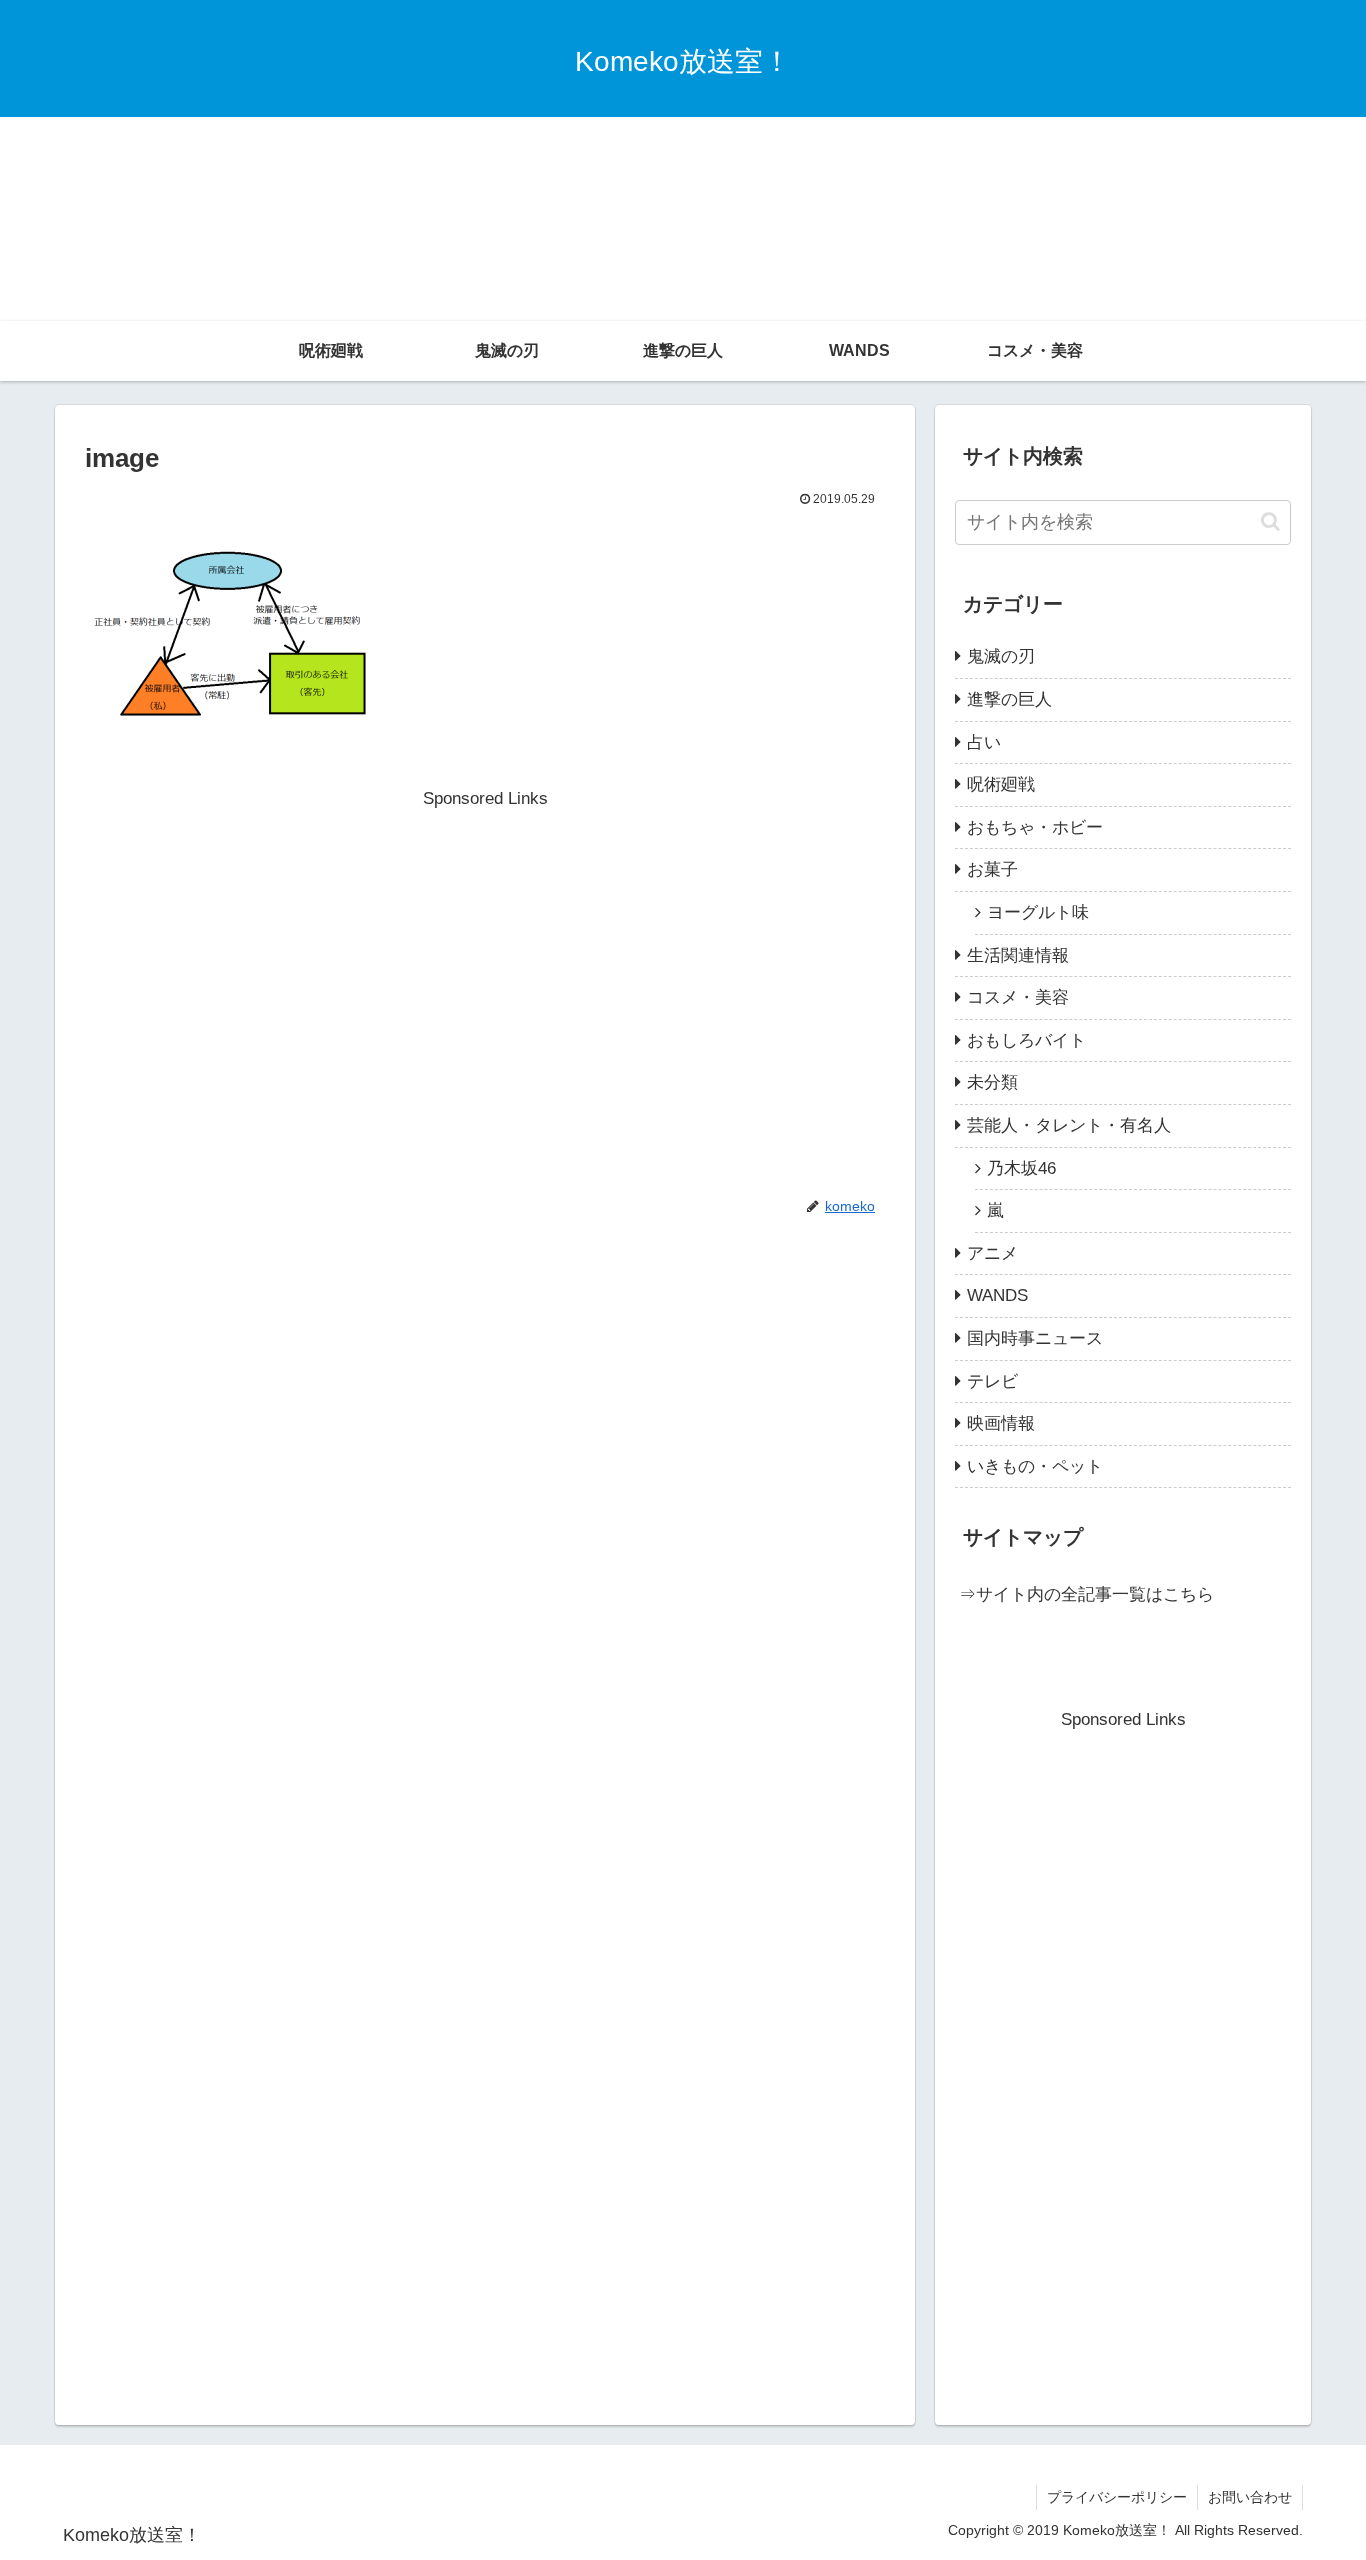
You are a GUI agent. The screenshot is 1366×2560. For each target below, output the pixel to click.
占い (984, 742)
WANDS (997, 1295)
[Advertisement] (683, 170)
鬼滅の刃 (1001, 656)
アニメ (992, 1253)
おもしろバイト (1026, 1040)
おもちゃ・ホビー (1035, 827)
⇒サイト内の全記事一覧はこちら (1086, 1594)
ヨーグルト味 (1038, 912)
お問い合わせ (1250, 2497)
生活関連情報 (1018, 955)
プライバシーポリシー (1117, 2497)
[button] (1270, 521)
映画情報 (1001, 1423)
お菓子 (992, 869)
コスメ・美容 (1018, 997)
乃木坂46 (1021, 1168)
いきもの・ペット (1035, 1466)
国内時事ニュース (1035, 1338)
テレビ (992, 1381)
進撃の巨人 (1009, 699)
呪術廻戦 (1001, 784)
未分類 (992, 1082)
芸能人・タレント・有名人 (1069, 1125)
